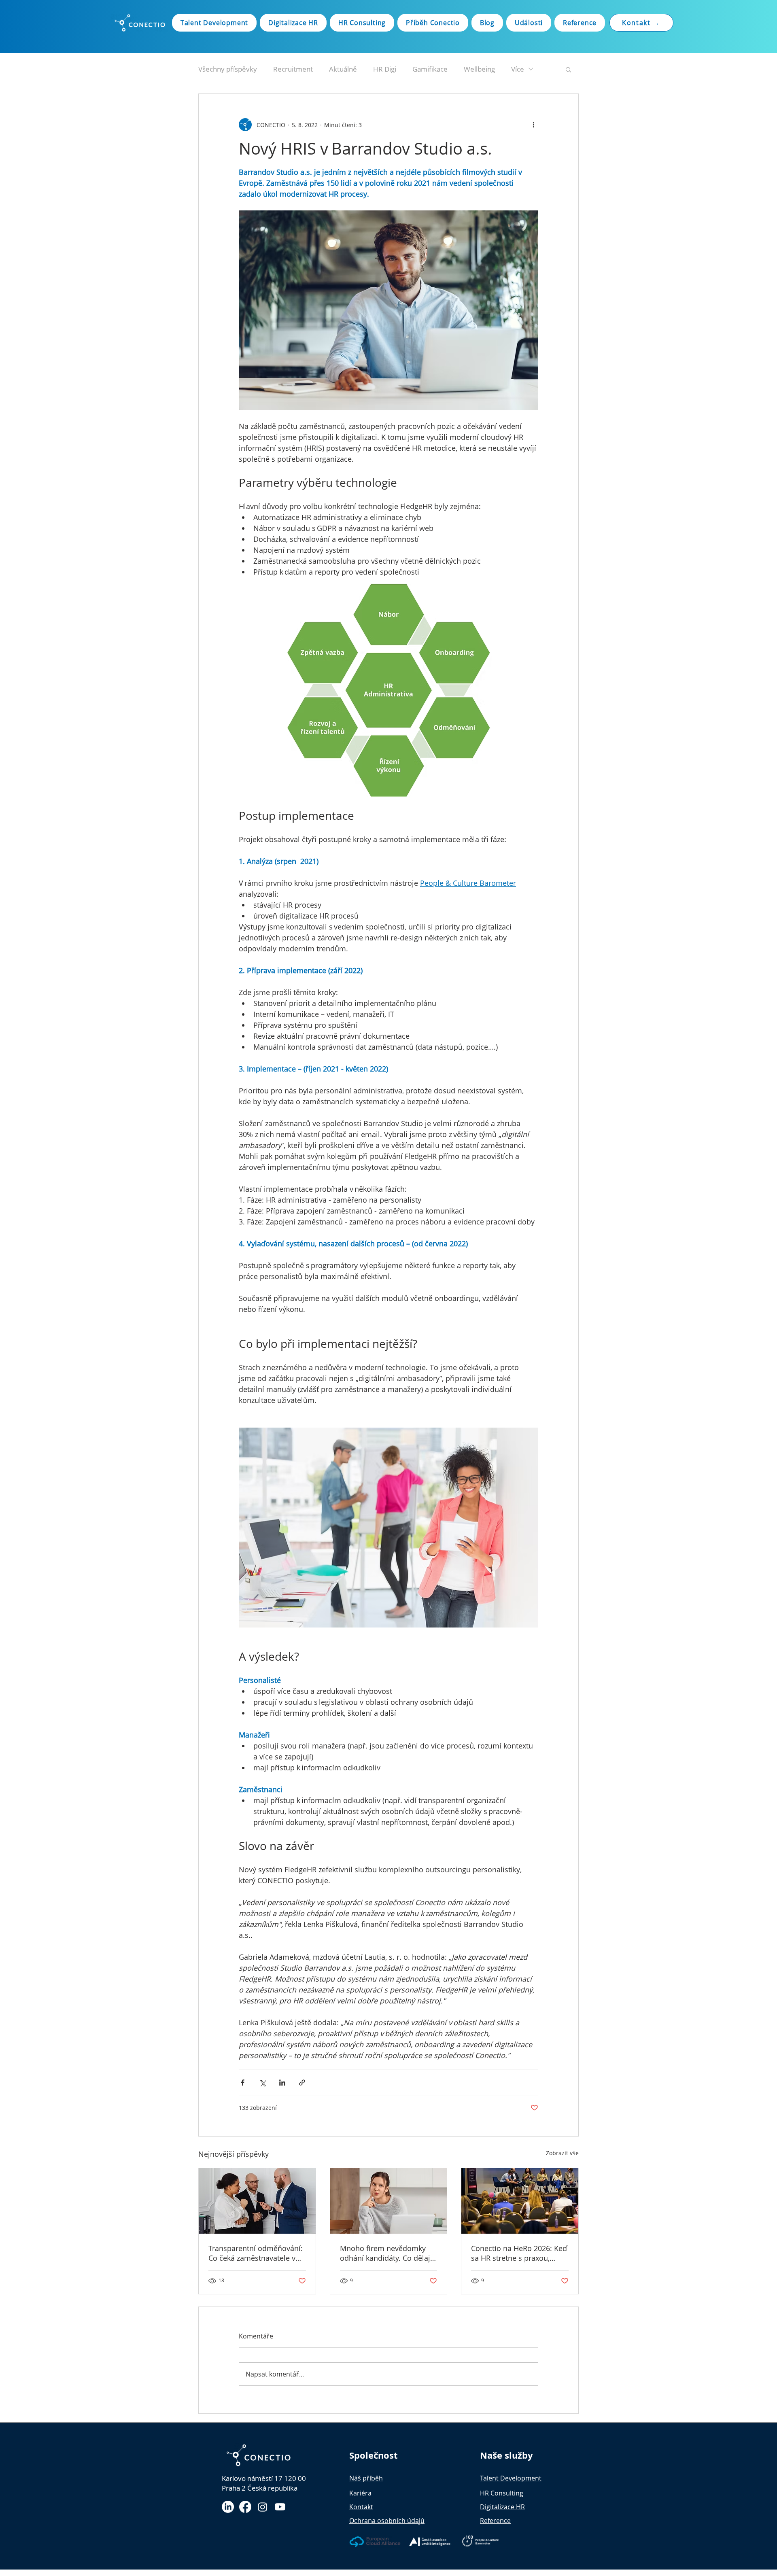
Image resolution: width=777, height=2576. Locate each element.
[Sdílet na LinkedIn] (282, 2083)
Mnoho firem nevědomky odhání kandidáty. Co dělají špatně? (386, 2253)
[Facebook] (245, 2507)
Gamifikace (430, 69)
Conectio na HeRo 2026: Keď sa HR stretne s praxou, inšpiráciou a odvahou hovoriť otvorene (519, 2253)
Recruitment (293, 69)
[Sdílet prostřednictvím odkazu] (302, 2083)
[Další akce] (533, 125)
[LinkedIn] (228, 2507)
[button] (568, 69)
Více (518, 69)
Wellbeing (479, 69)
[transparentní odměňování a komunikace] (257, 2201)
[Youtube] (280, 2507)
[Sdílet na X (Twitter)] (262, 2083)
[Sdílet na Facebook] (243, 2083)
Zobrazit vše (562, 2153)
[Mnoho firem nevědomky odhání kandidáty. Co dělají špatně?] (389, 2201)
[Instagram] (263, 2507)
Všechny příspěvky (228, 69)
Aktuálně (343, 69)
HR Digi (385, 69)
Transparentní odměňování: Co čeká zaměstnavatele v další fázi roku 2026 (256, 2253)
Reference (495, 2521)
